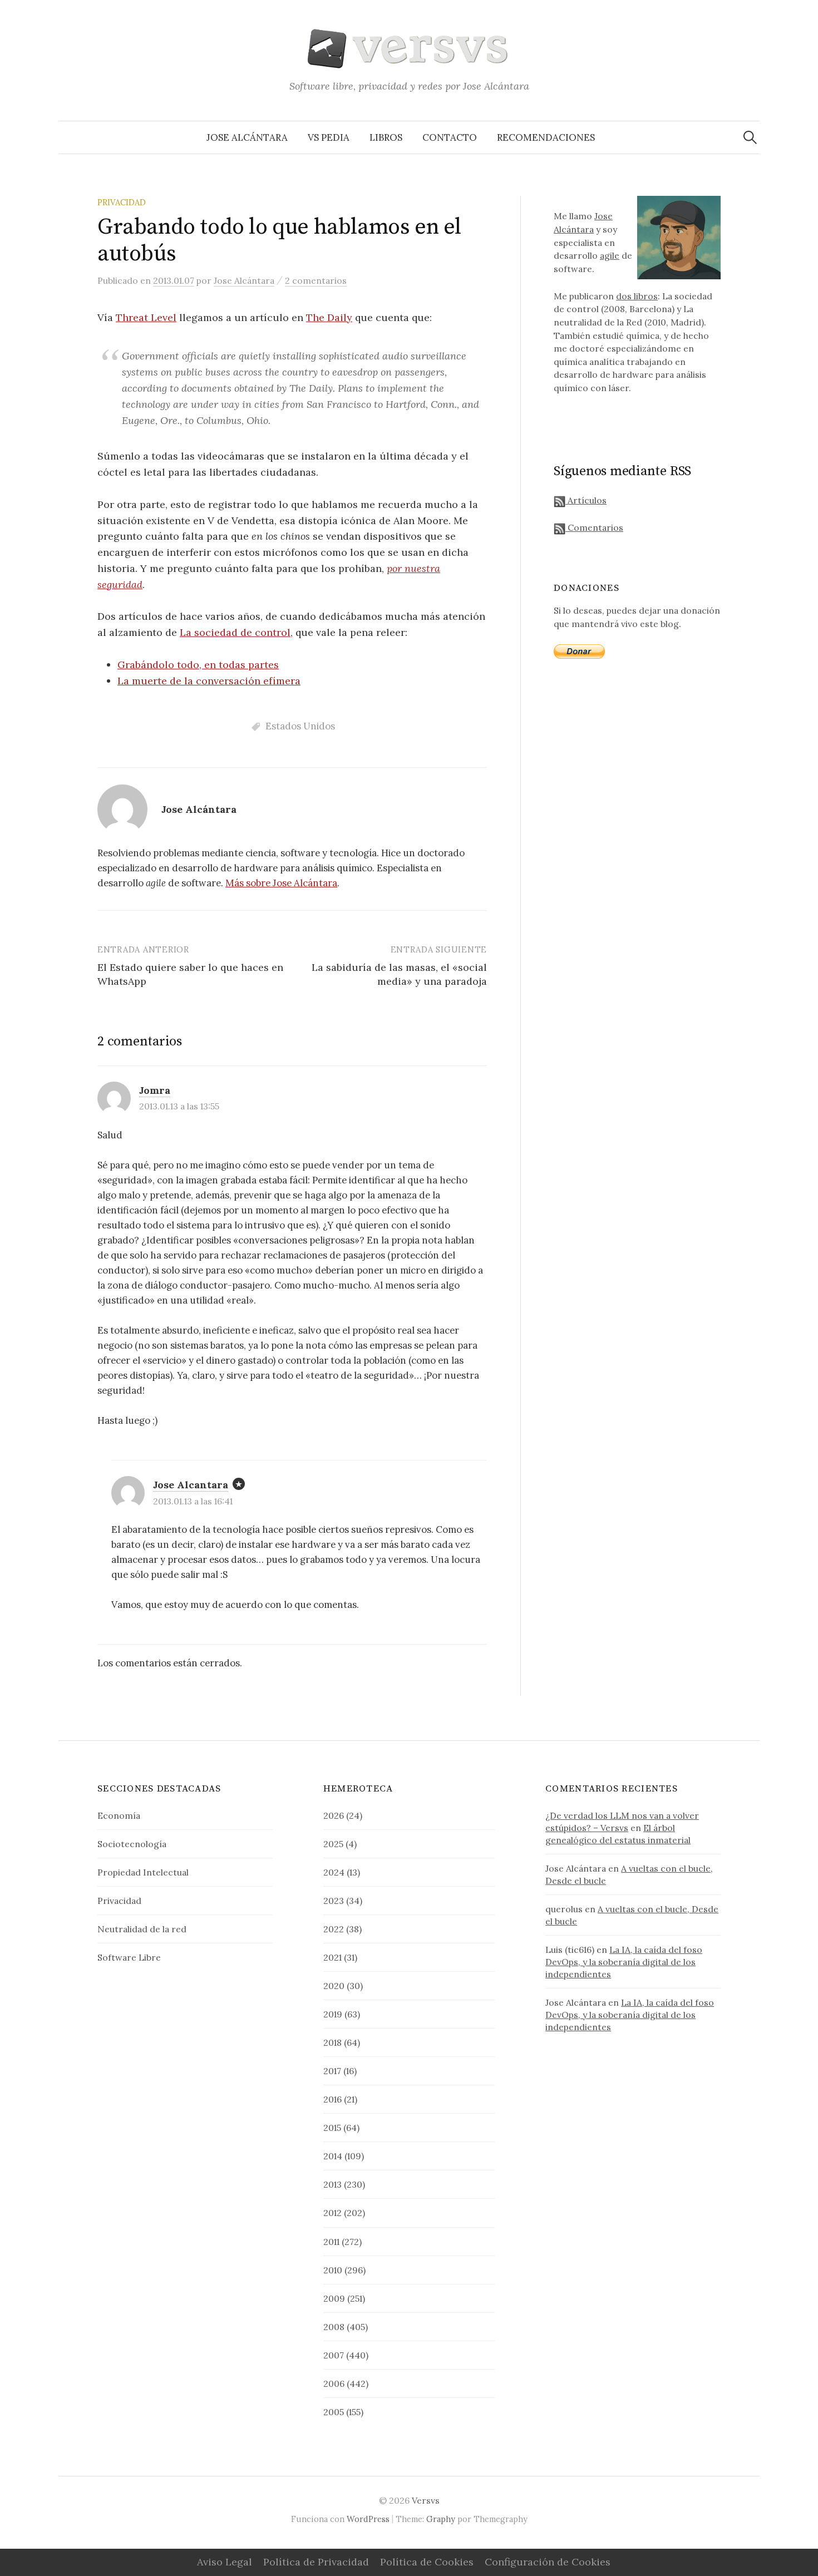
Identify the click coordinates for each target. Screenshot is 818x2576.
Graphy (441, 2519)
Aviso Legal (225, 2562)
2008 (334, 2327)
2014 (333, 2156)
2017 (332, 2071)
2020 (334, 1986)
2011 (331, 2242)
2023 (334, 1901)
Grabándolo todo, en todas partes (198, 665)
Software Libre (129, 1957)
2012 (332, 2213)
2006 (334, 2383)
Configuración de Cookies (548, 2562)
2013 (332, 2184)
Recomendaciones (546, 137)
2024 (334, 1872)
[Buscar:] (750, 137)
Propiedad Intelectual (143, 1872)
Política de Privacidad (316, 2562)
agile (610, 255)
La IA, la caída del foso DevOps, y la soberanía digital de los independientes (624, 1962)
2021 (332, 1957)
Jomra (155, 1090)
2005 (334, 2412)
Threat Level (146, 317)
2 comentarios (316, 280)
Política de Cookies (427, 2562)
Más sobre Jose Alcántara (281, 883)
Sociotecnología (132, 1844)
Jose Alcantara (191, 1485)
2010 (333, 2270)
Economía (119, 1815)
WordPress (368, 2519)
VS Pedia (329, 137)
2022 (334, 1929)
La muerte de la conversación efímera (209, 681)
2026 (334, 1815)
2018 (332, 2042)
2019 (333, 2014)
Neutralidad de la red (142, 1929)
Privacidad (122, 202)
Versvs (426, 2500)
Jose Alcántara (247, 137)
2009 (334, 2298)
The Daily (329, 317)
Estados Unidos (300, 726)
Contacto (450, 137)
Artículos (586, 500)
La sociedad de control (235, 632)
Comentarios (594, 527)
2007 (334, 2355)
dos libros (637, 296)
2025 (333, 1844)
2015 (332, 2128)
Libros (386, 137)
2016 (332, 2099)
